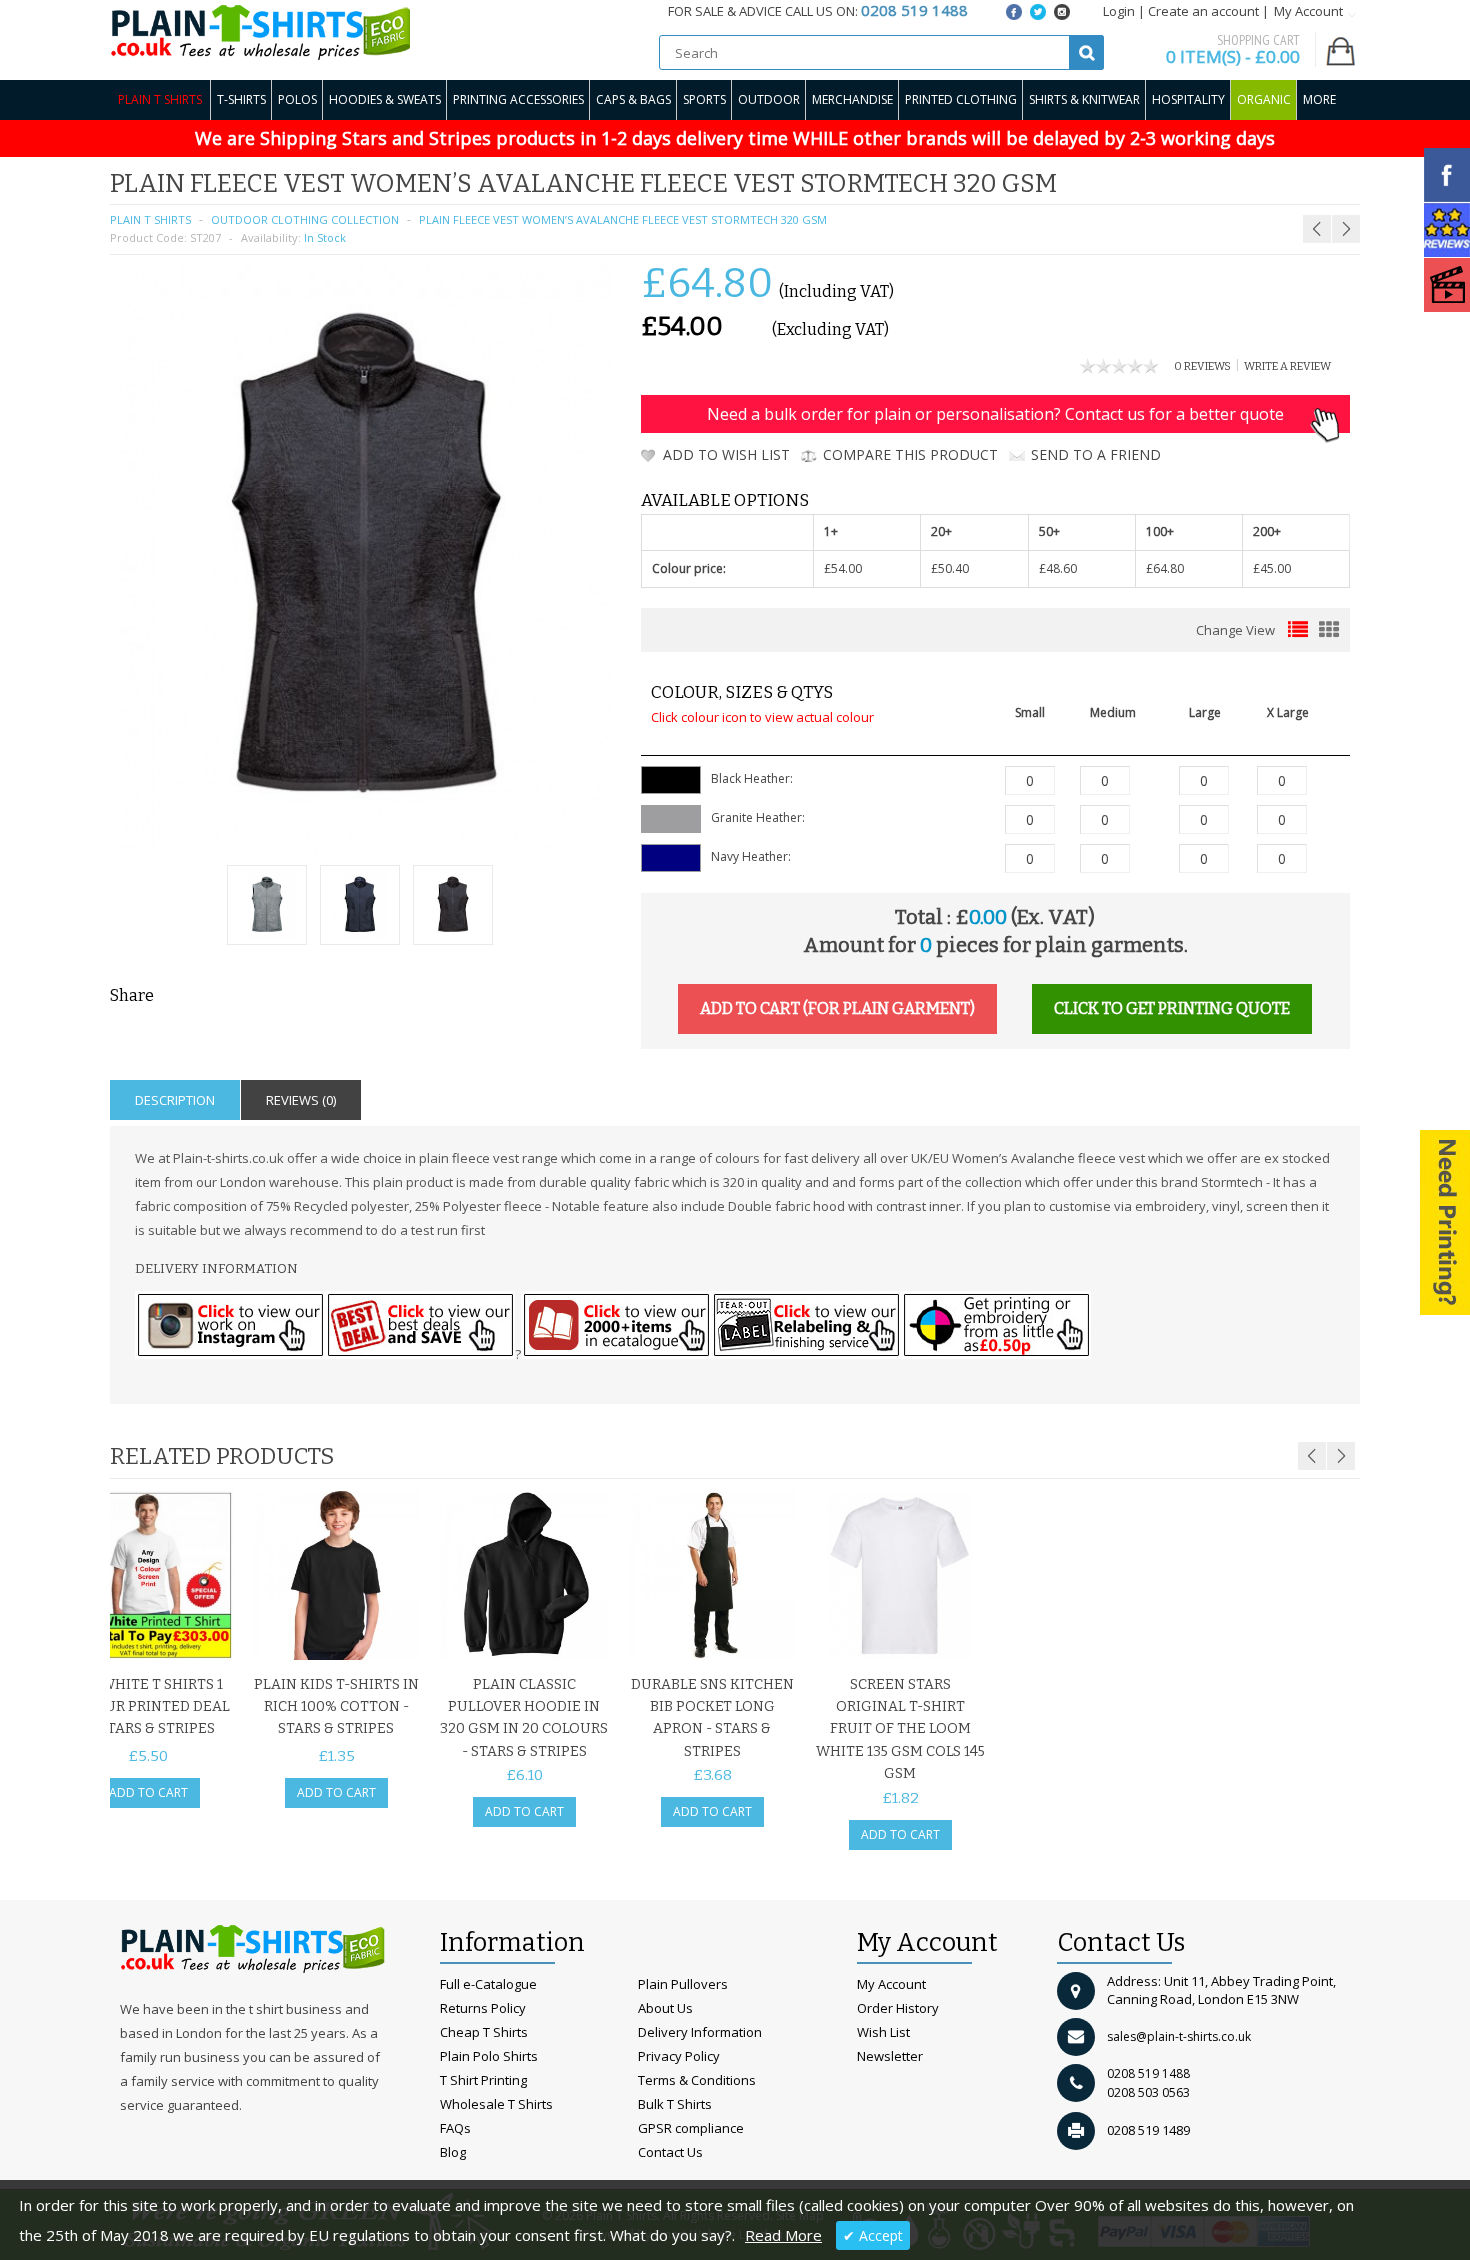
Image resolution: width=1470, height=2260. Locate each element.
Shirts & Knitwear (1084, 99)
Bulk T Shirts (675, 2104)
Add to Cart (148, 1792)
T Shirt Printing (483, 2080)
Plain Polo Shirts (489, 2056)
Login (1119, 11)
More (1319, 99)
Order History (898, 2008)
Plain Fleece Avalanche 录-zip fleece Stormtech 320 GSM (1229, 189)
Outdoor (769, 99)
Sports (704, 99)
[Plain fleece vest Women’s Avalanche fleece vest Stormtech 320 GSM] (267, 907)
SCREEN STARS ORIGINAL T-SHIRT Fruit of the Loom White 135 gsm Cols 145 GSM (900, 1729)
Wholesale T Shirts (496, 2104)
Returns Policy (483, 2008)
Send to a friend (1096, 454)
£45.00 (1272, 568)
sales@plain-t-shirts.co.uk (1179, 2036)
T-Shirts (241, 99)
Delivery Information (700, 2032)
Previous (1312, 1456)
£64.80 (1165, 568)
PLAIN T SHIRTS (150, 219)
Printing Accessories (518, 99)
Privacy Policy (679, 2056)
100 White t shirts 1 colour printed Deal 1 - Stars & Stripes (148, 1707)
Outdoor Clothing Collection (305, 219)
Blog (453, 2152)
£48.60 (1058, 568)
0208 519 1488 (1148, 2073)
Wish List (883, 2032)
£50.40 (950, 568)
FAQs (455, 2128)
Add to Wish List (726, 454)
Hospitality (1188, 99)
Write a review (1287, 366)
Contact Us (670, 2152)
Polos (297, 99)
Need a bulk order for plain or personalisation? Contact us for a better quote (995, 414)
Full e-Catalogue (488, 1984)
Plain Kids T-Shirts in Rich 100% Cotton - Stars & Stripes (336, 1707)
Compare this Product (910, 454)
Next (1341, 1456)
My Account (891, 1984)
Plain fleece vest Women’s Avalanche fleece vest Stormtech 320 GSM (623, 219)
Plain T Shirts (160, 99)
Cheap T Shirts (484, 2032)
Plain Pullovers (683, 1984)
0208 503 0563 (1148, 2092)
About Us (665, 2008)
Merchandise (852, 99)
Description (175, 1100)
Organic (1264, 99)
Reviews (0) (301, 1100)
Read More (783, 2235)
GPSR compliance (691, 2128)
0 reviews (1202, 366)
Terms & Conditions (697, 2080)
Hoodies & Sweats (385, 99)
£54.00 (843, 568)
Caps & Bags (633, 99)
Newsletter (890, 2056)
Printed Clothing (961, 99)
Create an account (1203, 11)
